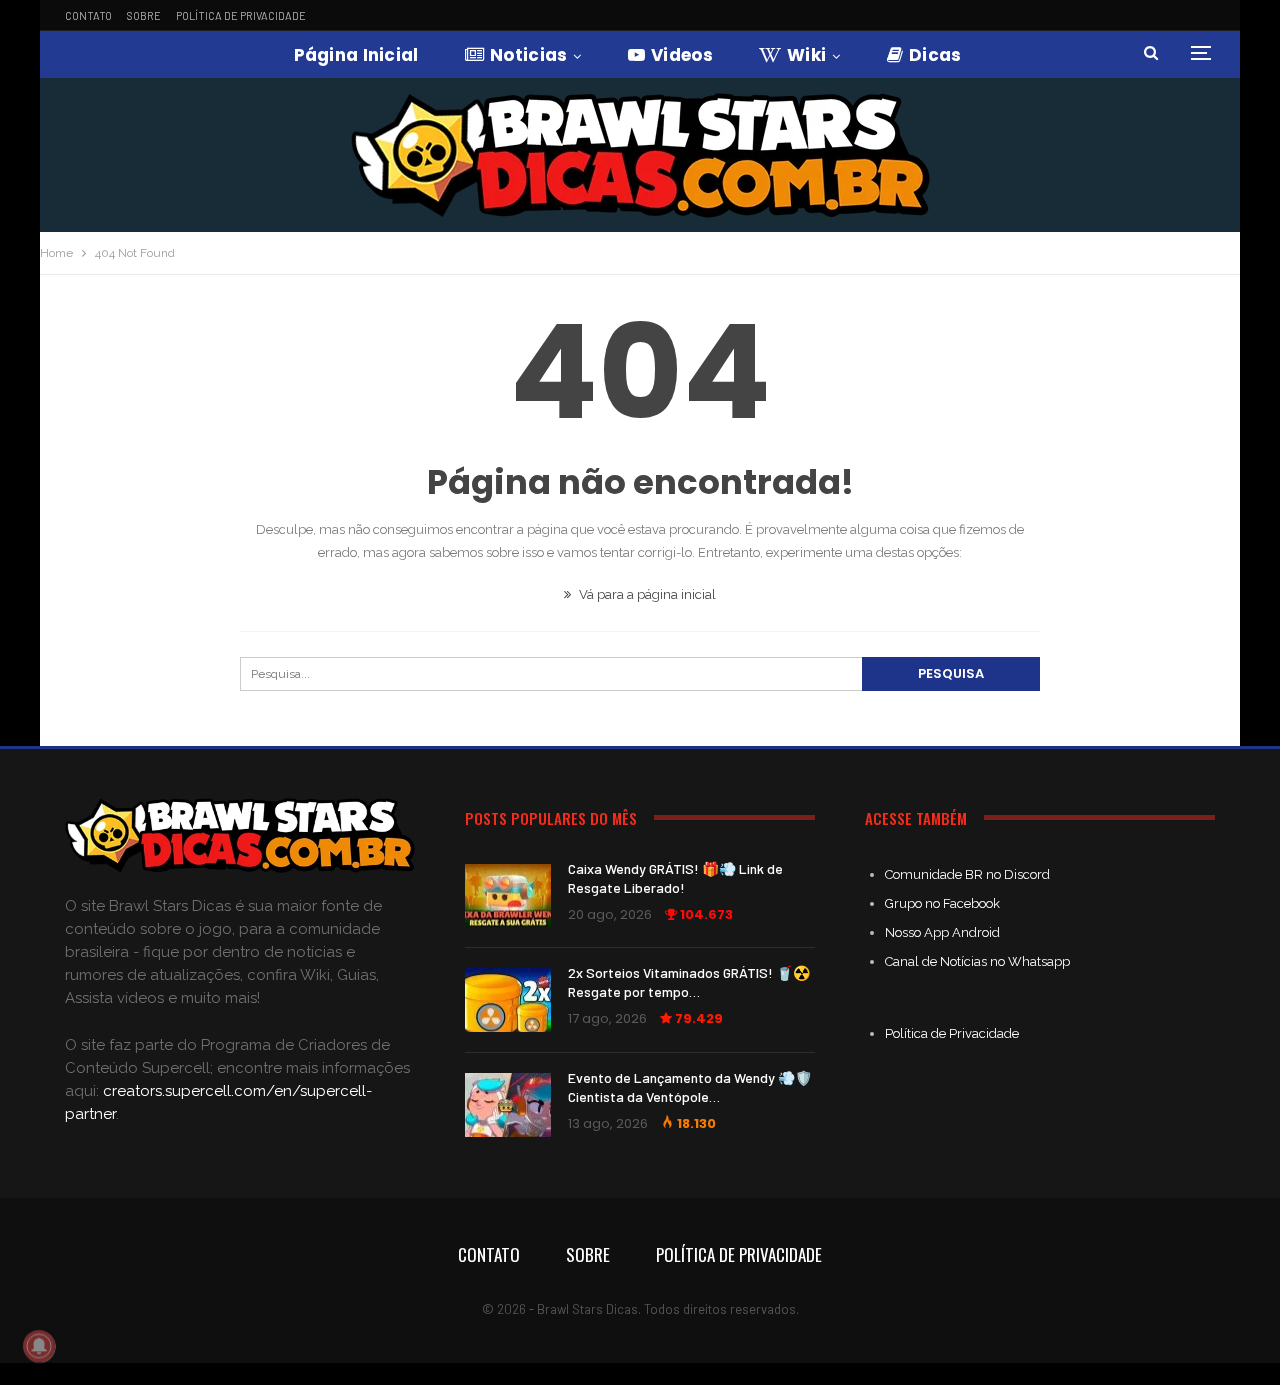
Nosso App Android (942, 932)
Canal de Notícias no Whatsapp (977, 961)
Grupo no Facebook (942, 903)
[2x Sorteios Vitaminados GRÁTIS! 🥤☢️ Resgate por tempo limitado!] (508, 1000)
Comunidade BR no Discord (967, 874)
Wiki (806, 55)
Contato (88, 15)
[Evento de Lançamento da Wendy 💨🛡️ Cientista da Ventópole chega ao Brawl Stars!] (508, 1105)
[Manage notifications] (39, 1346)
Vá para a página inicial (646, 594)
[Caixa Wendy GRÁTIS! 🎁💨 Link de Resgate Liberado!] (508, 896)
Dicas (935, 55)
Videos (682, 55)
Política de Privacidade (241, 15)
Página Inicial (356, 55)
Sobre (144, 15)
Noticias (528, 55)
